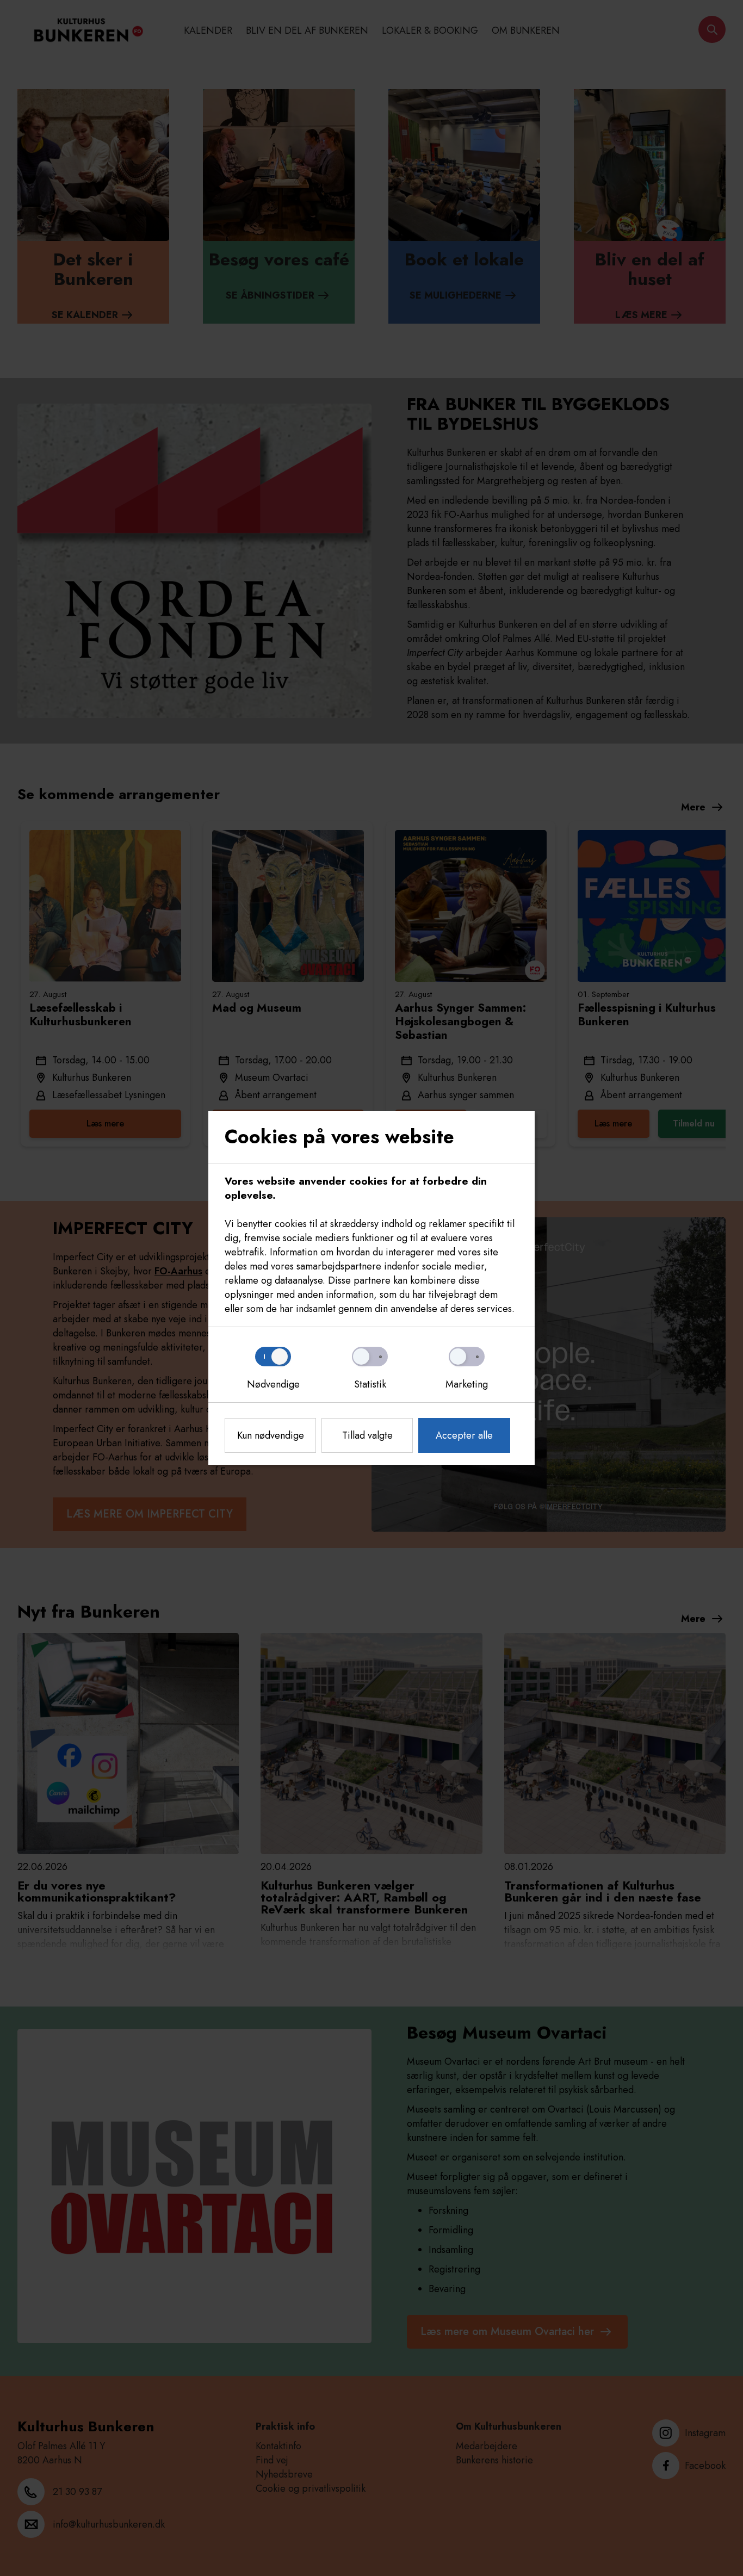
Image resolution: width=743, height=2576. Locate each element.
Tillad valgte (367, 1435)
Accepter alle (464, 1435)
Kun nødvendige (271, 1435)
